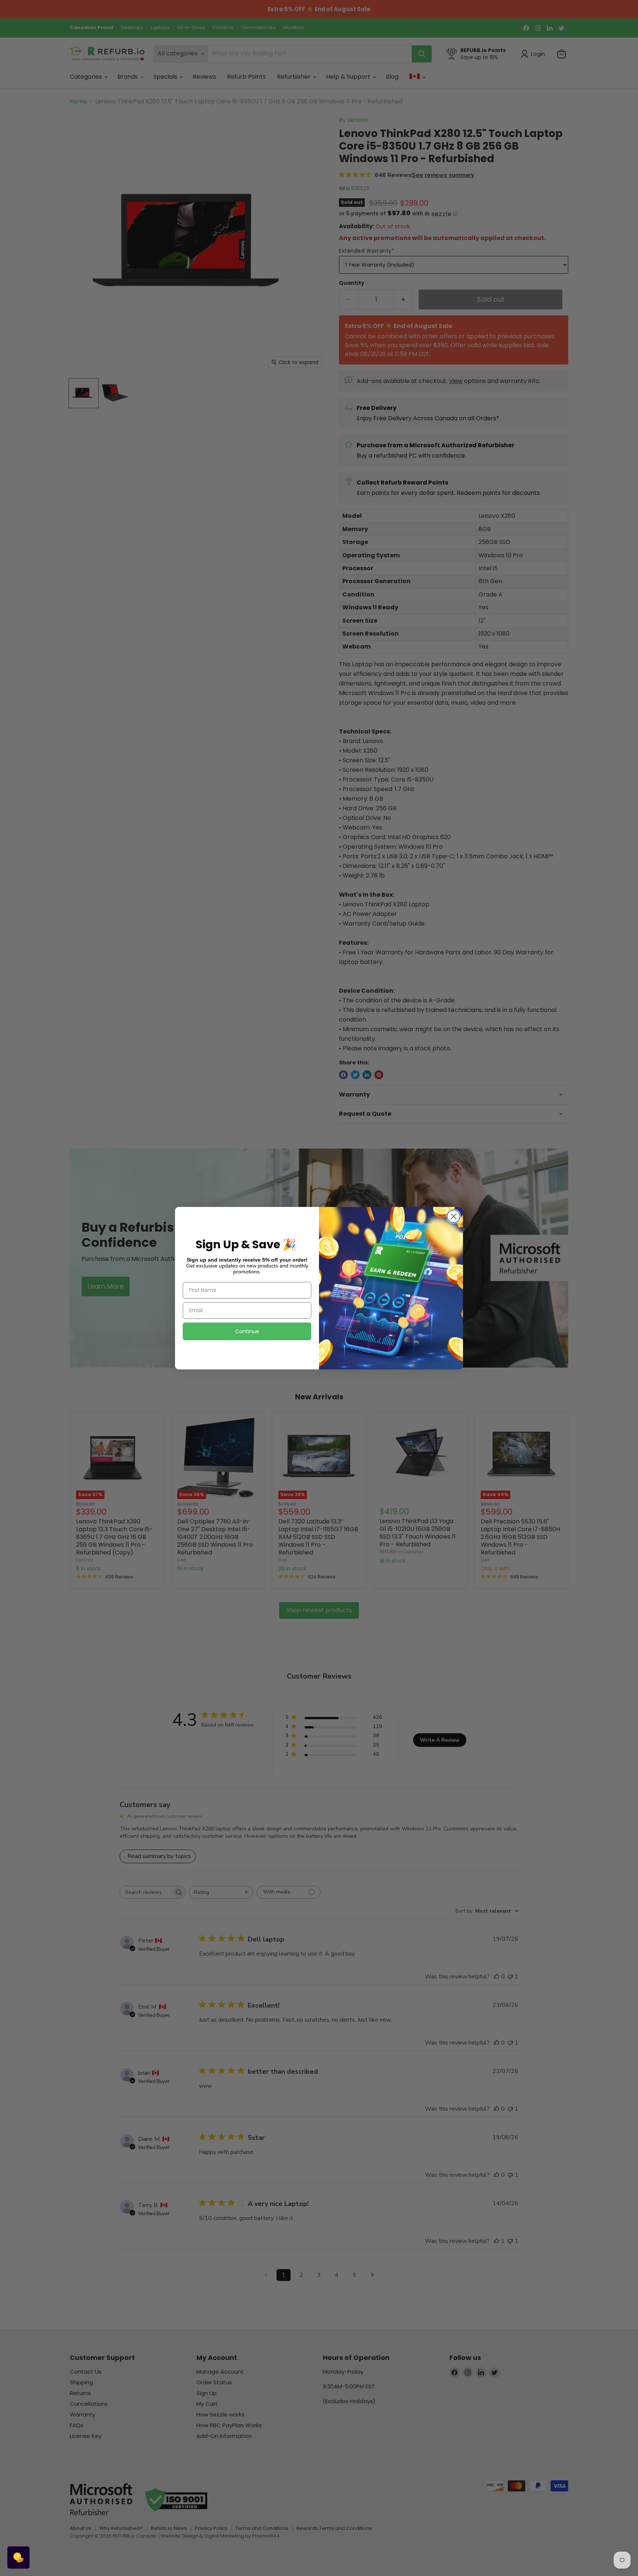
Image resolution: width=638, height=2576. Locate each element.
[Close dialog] (454, 1216)
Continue (247, 1331)
